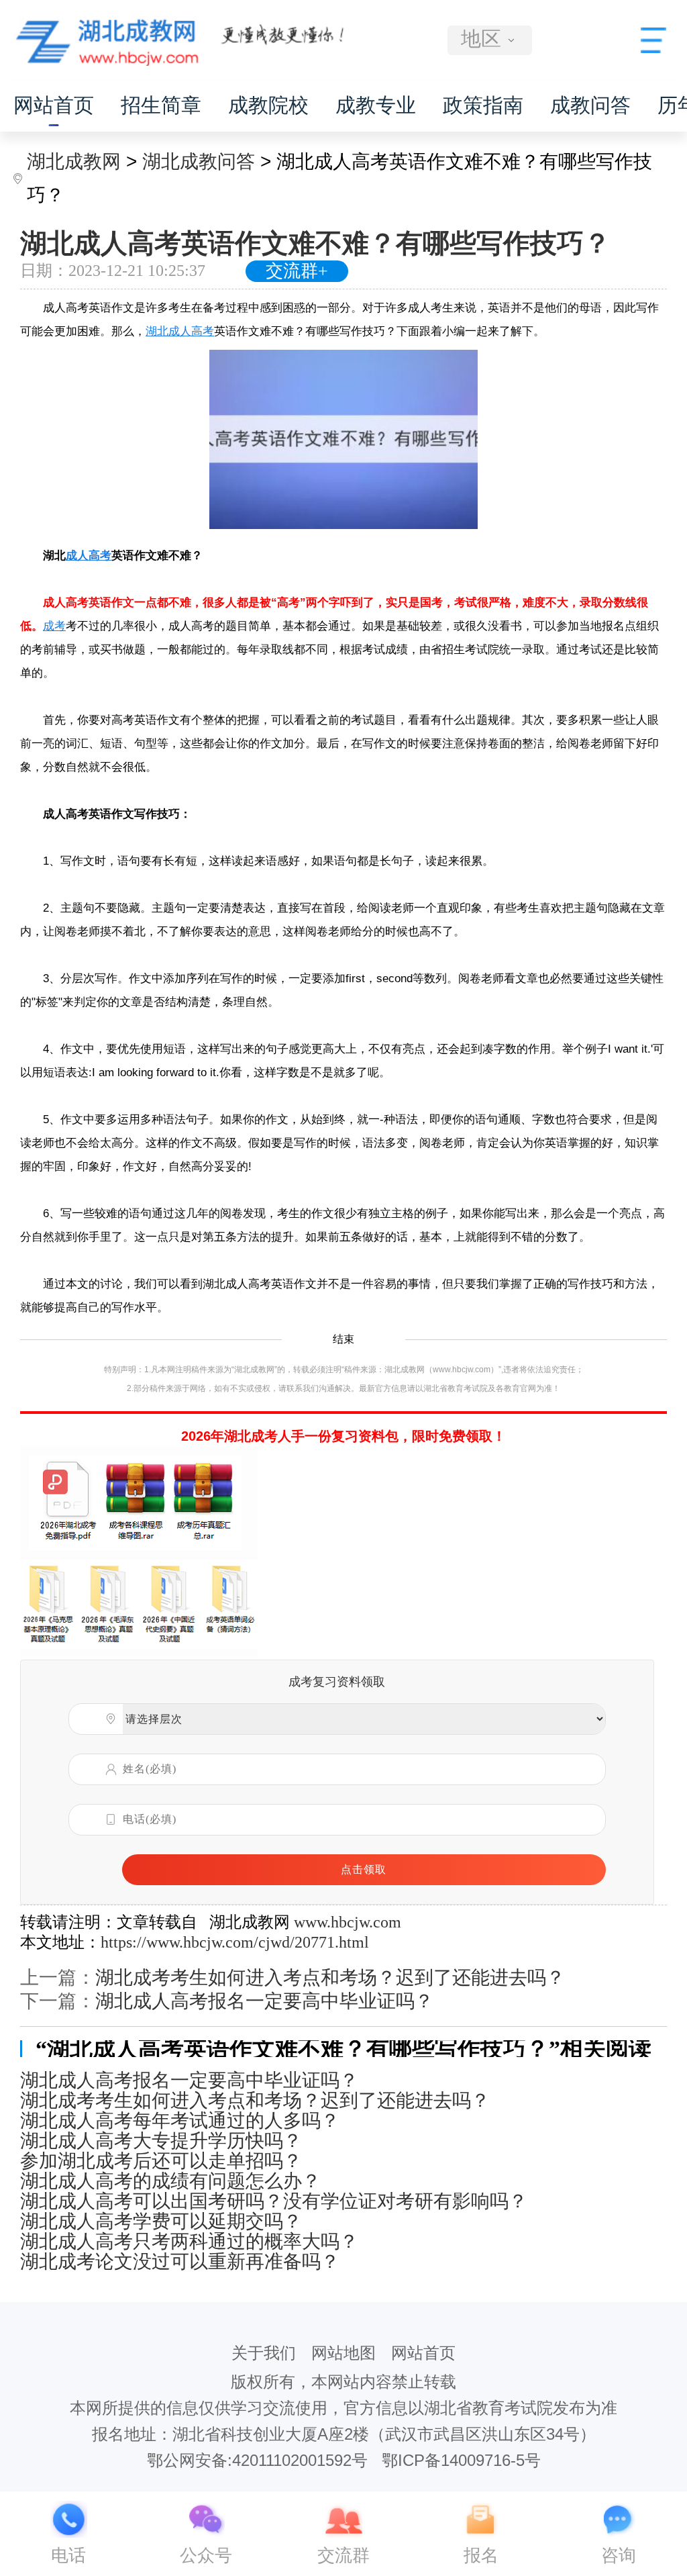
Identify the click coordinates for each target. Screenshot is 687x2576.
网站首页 (54, 105)
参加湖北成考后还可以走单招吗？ (161, 2161)
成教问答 (590, 105)
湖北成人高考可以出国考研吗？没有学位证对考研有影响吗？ (274, 2201)
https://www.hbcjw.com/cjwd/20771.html (235, 1942)
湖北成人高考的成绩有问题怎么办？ (170, 2181)
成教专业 (376, 105)
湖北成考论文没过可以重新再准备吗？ (180, 2262)
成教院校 (268, 105)
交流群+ (297, 271)
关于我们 (264, 2353)
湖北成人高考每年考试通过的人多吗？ (180, 2121)
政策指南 (483, 105)
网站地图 (343, 2353)
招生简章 (161, 105)
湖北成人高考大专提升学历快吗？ (161, 2141)
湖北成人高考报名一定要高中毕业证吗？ (264, 2001)
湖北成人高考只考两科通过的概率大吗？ (189, 2242)
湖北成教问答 (199, 161)
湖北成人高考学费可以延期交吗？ (161, 2222)
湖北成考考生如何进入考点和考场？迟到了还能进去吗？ (330, 1977)
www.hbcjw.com (348, 1922)
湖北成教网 (74, 161)
